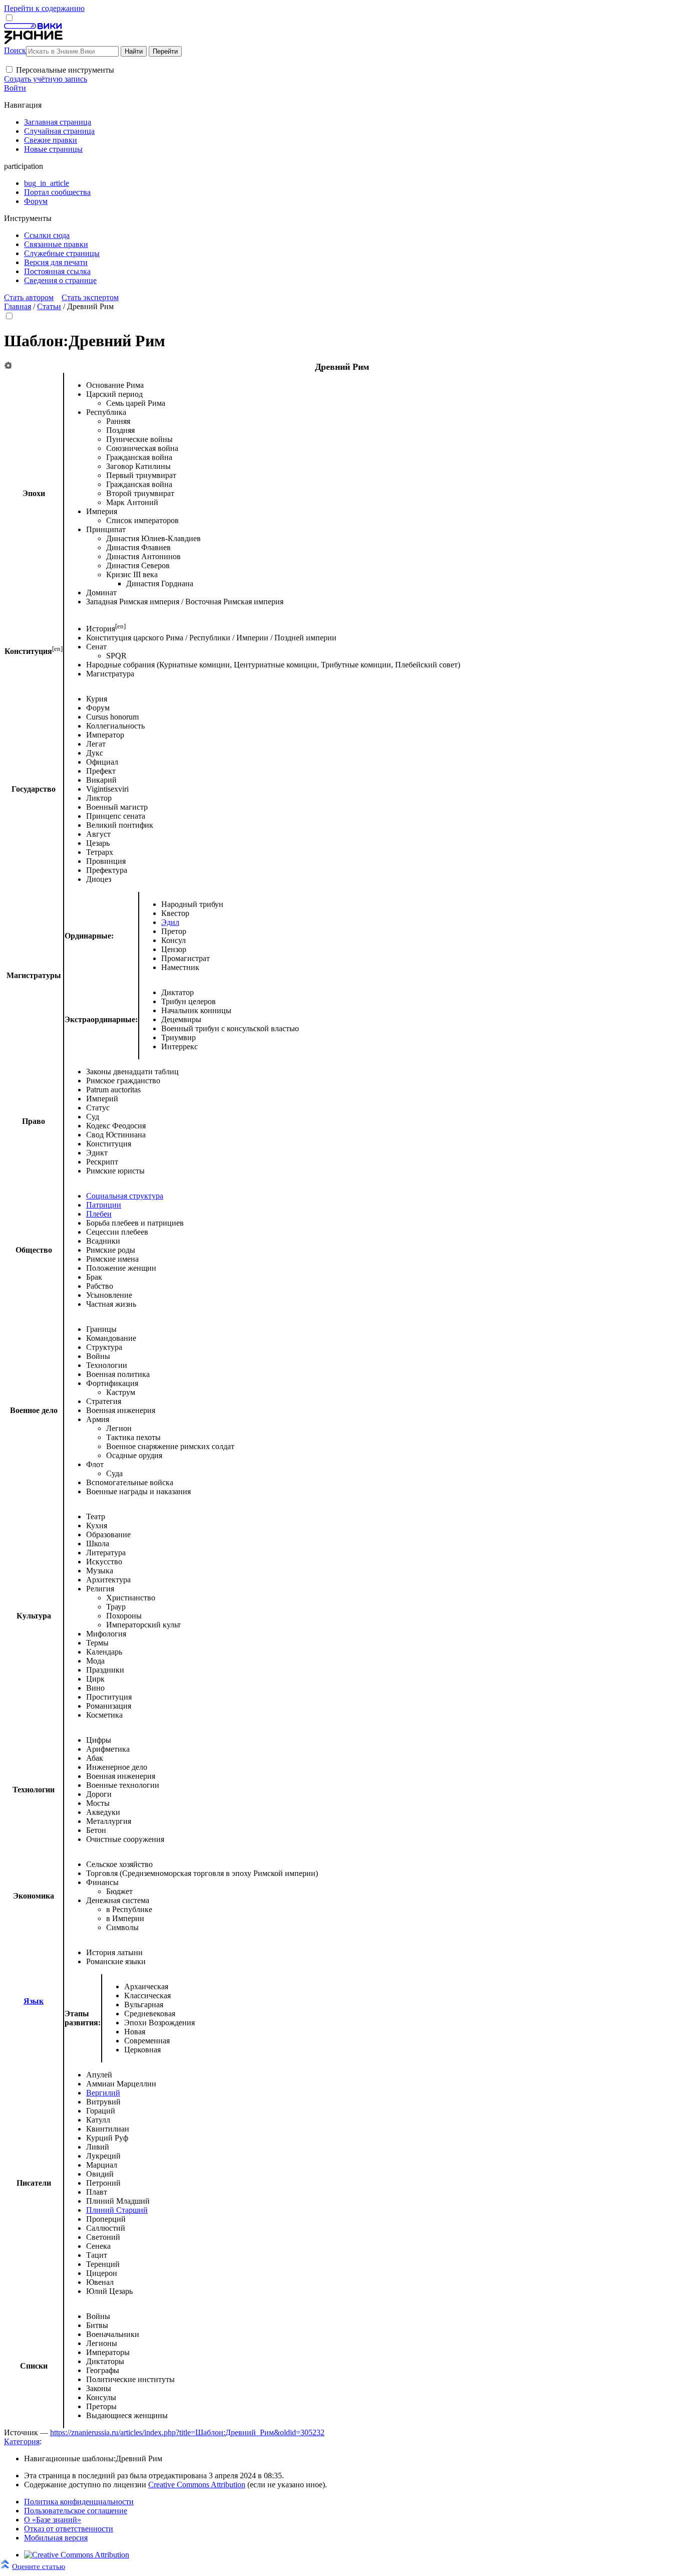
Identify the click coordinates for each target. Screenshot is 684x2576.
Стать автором (29, 297)
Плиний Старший (117, 2210)
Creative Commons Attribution (197, 2485)
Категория (22, 2441)
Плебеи (99, 1214)
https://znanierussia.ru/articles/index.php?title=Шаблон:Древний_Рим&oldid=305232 (187, 2432)
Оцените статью (39, 2566)
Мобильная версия (56, 2538)
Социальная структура (125, 1196)
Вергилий (103, 2093)
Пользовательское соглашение (76, 2511)
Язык (34, 2001)
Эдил (170, 922)
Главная (18, 306)
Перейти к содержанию (44, 8)
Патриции (104, 1205)
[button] (9, 69)
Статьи (49, 306)
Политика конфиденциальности (79, 2502)
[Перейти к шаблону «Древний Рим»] (8, 366)
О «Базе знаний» (53, 2520)
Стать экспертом (90, 297)
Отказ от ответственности (69, 2529)
